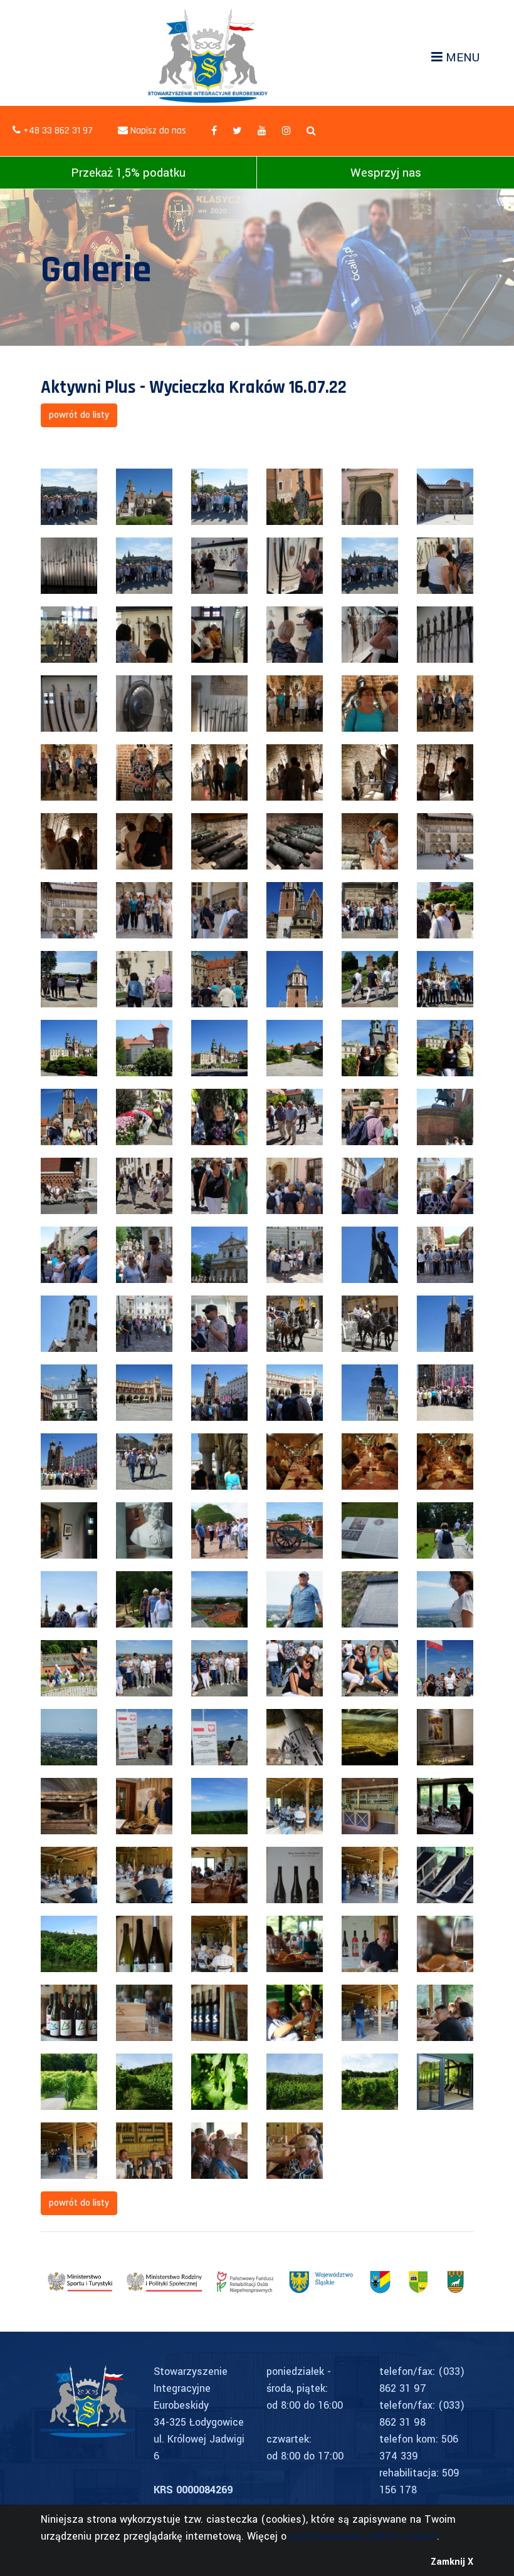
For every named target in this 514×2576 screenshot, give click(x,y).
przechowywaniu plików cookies (363, 2536)
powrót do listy (79, 415)
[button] (311, 131)
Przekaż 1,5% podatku (128, 173)
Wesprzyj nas (386, 173)
